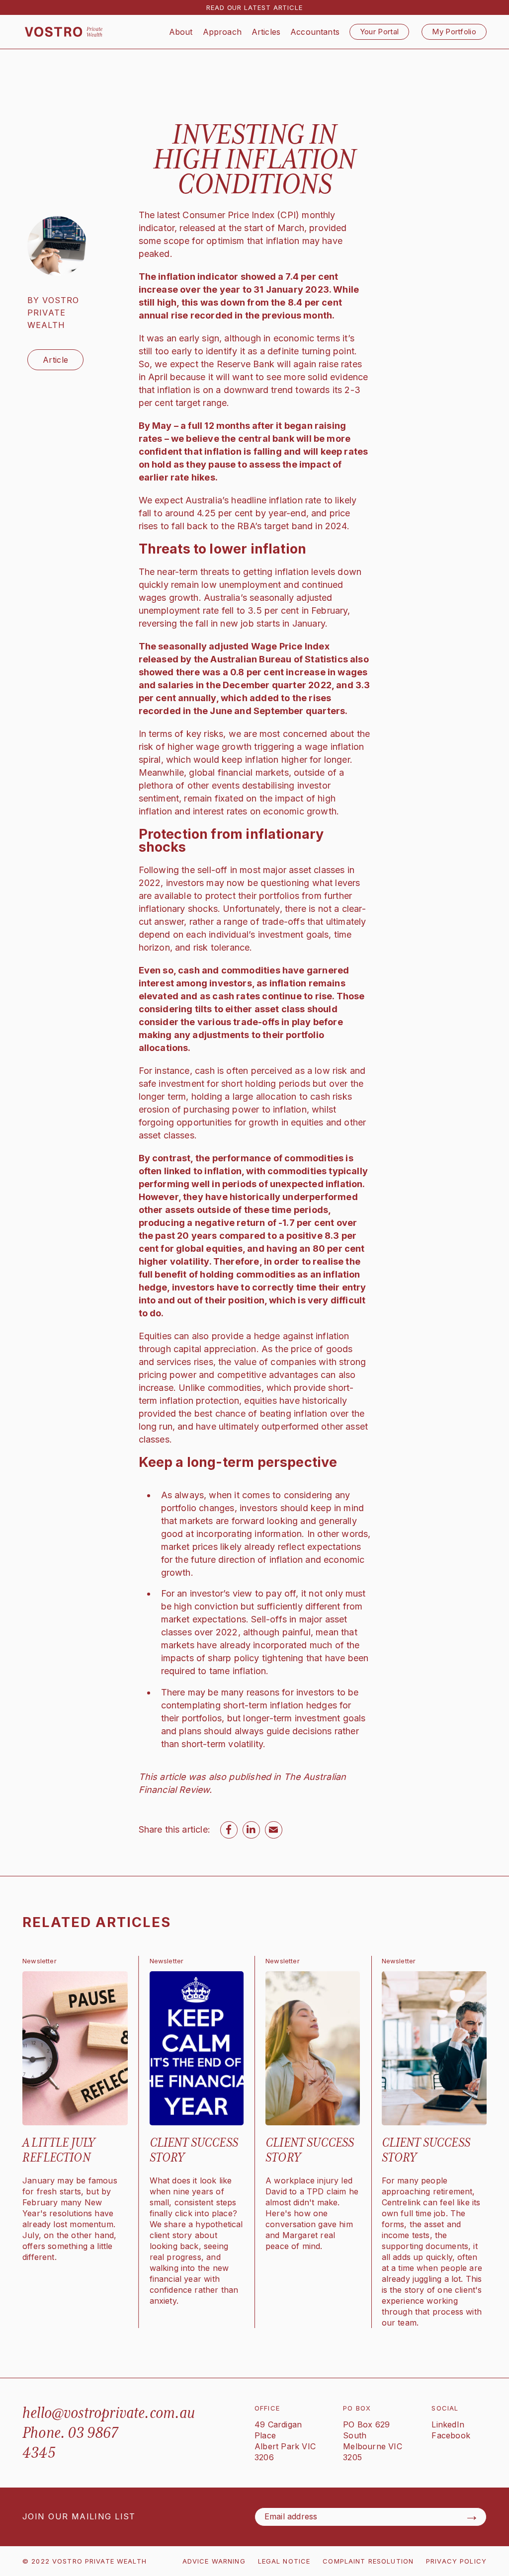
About (181, 32)
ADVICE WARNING (214, 2561)
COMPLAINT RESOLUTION (368, 2561)
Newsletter (40, 1961)
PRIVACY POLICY (456, 2561)
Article (55, 360)
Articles (266, 32)
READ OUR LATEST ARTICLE (254, 7)
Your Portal (379, 32)
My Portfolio (454, 32)
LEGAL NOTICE (284, 2561)
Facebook (451, 2435)
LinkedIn (448, 2424)
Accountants (315, 32)
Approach (222, 32)
